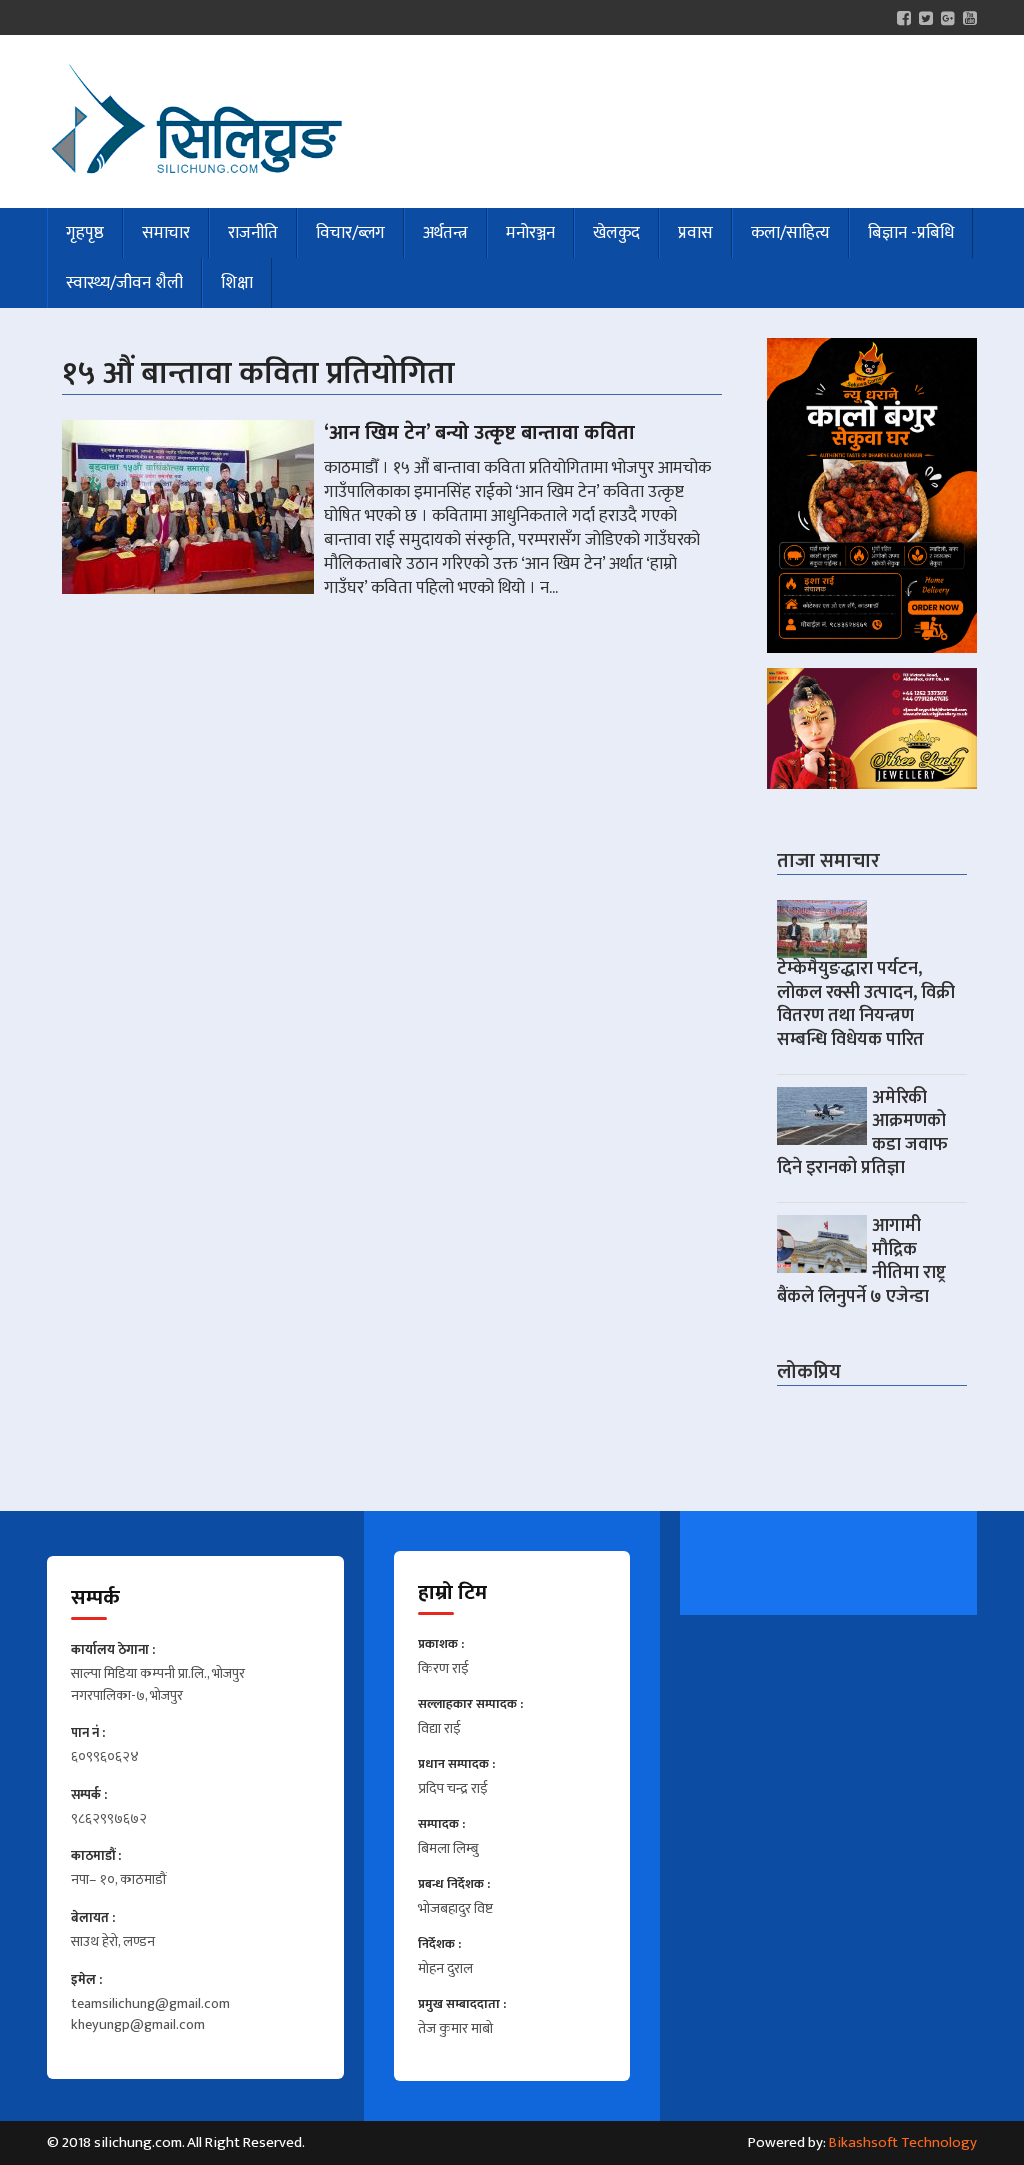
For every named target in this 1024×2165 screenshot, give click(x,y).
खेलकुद (616, 233)
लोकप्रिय (809, 1372)
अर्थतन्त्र (445, 233)
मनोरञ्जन (530, 233)
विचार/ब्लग (350, 233)
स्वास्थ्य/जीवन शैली (124, 283)
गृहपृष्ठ (85, 233)
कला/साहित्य (790, 233)
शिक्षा (237, 283)
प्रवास (695, 233)
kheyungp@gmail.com (138, 2026)
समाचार (166, 233)
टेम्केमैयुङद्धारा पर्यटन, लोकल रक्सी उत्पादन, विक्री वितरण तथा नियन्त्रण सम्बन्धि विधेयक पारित (866, 1004)
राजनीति (253, 233)
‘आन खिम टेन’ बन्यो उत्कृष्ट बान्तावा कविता (479, 433)
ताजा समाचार (828, 861)
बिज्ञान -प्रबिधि (911, 233)
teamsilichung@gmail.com (150, 2005)
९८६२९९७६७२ (109, 1820)
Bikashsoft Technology (903, 2142)
